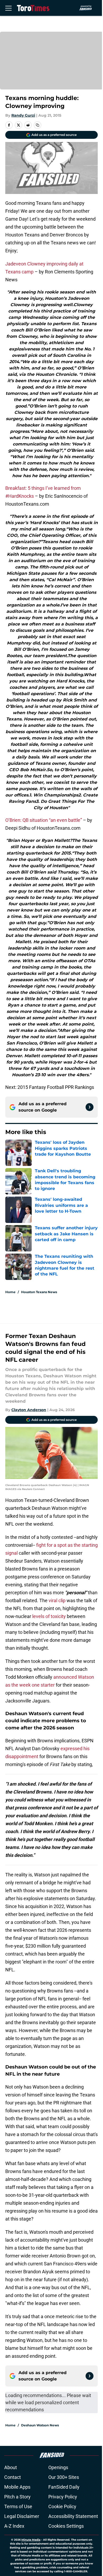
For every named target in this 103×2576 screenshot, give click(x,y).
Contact (13, 2477)
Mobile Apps (17, 2487)
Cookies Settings (66, 2526)
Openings (58, 2467)
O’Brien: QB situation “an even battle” (44, 820)
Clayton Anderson (29, 1410)
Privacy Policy (63, 2497)
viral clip (57, 1600)
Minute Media (31, 2540)
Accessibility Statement (73, 2516)
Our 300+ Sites (64, 2477)
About (11, 2467)
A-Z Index (14, 2526)
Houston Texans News (39, 1292)
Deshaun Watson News (40, 2425)
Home (10, 1292)
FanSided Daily (64, 2487)
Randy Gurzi (23, 115)
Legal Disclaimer (22, 2516)
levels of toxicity (49, 1616)
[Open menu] (8, 8)
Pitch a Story (17, 2497)
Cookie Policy (62, 2506)
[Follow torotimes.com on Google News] (90, 1107)
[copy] (38, 125)
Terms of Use (18, 2506)
